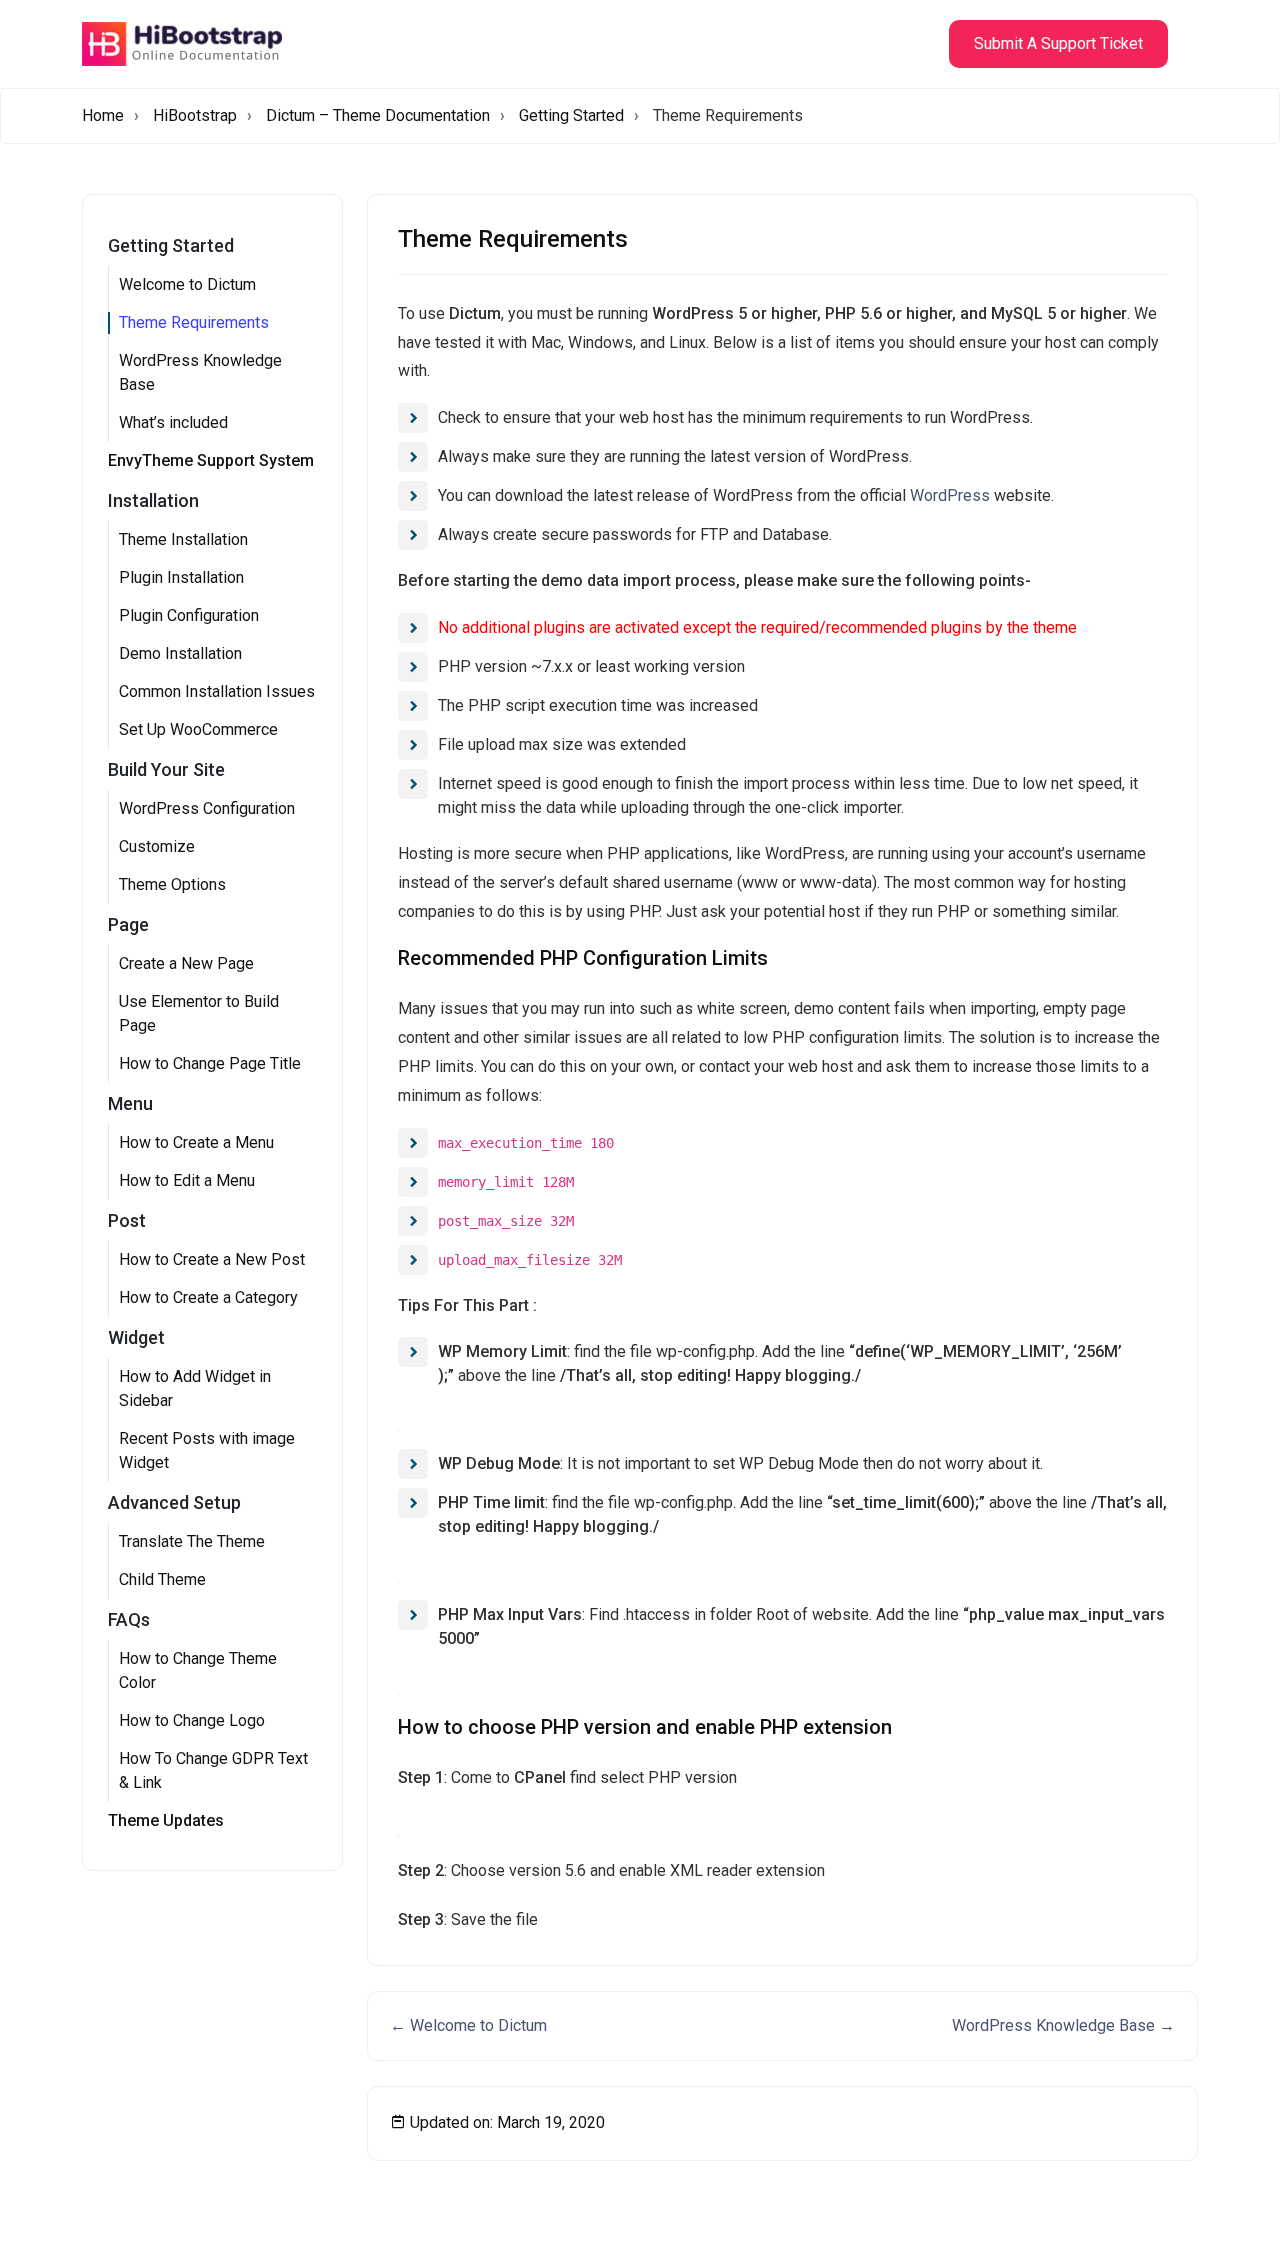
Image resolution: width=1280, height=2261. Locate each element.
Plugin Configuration (189, 615)
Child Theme (162, 1579)
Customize (157, 846)
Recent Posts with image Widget (207, 1450)
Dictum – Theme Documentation (378, 115)
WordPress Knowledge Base (200, 372)
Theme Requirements (194, 322)
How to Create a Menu (196, 1142)
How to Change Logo (192, 1720)
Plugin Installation (181, 577)
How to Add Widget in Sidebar (195, 1388)
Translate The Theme (192, 1541)
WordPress (950, 495)
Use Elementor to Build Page (199, 1013)
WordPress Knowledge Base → (1063, 2025)
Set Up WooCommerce (198, 729)
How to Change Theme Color (198, 1670)
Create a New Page (186, 963)
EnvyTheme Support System (211, 460)
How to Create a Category (208, 1297)
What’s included (173, 422)
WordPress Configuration (207, 808)
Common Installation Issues (217, 691)
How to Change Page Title (210, 1063)
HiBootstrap (195, 115)
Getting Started (571, 115)
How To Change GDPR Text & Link (213, 1770)
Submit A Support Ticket (1058, 43)
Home (103, 115)
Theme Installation (183, 539)
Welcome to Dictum (187, 284)
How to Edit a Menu (187, 1180)
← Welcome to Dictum (468, 2025)
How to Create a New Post (212, 1259)
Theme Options (172, 884)
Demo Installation (180, 653)
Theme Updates (166, 1820)
